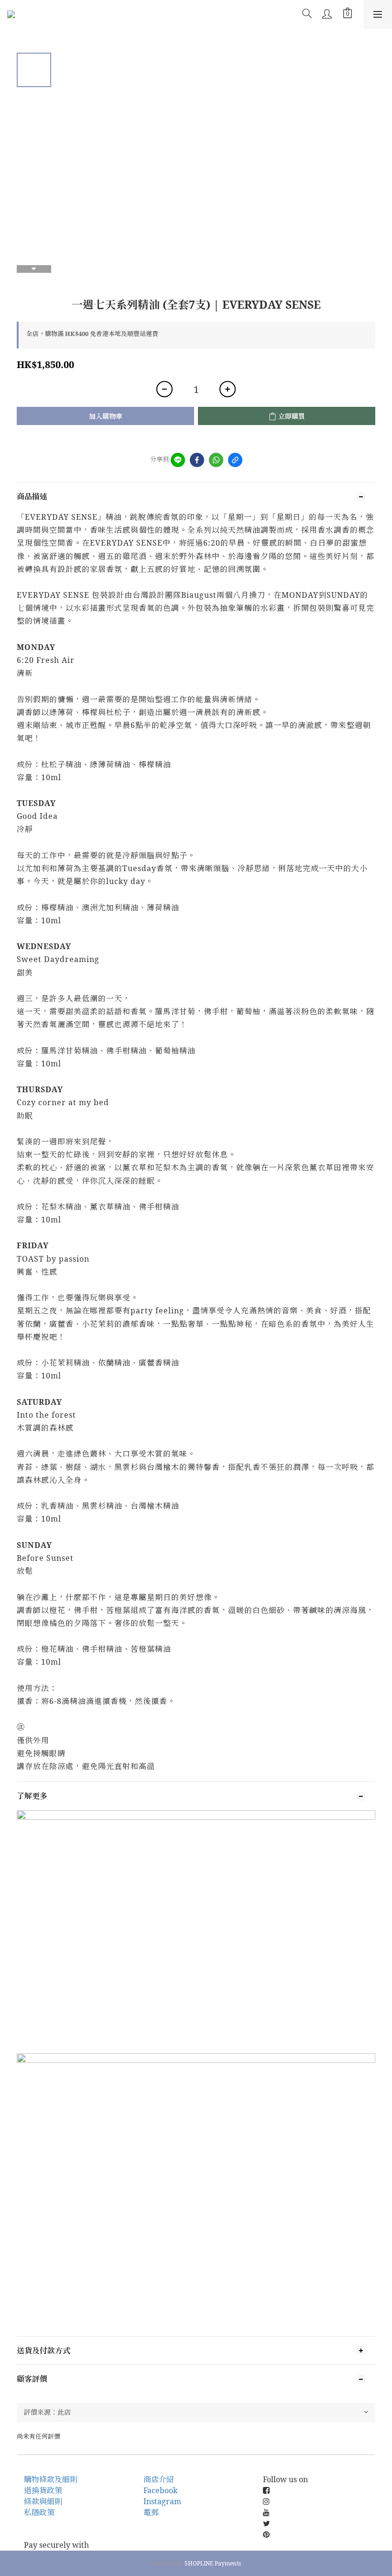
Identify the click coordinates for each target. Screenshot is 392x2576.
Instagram (162, 2501)
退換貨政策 (43, 2490)
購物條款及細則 (51, 2479)
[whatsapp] (216, 460)
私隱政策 (39, 2512)
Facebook (160, 2490)
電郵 (151, 2512)
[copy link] (235, 460)
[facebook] (197, 460)
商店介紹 (159, 2479)
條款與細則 (43, 2501)
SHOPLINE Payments (213, 2563)
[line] (178, 460)
